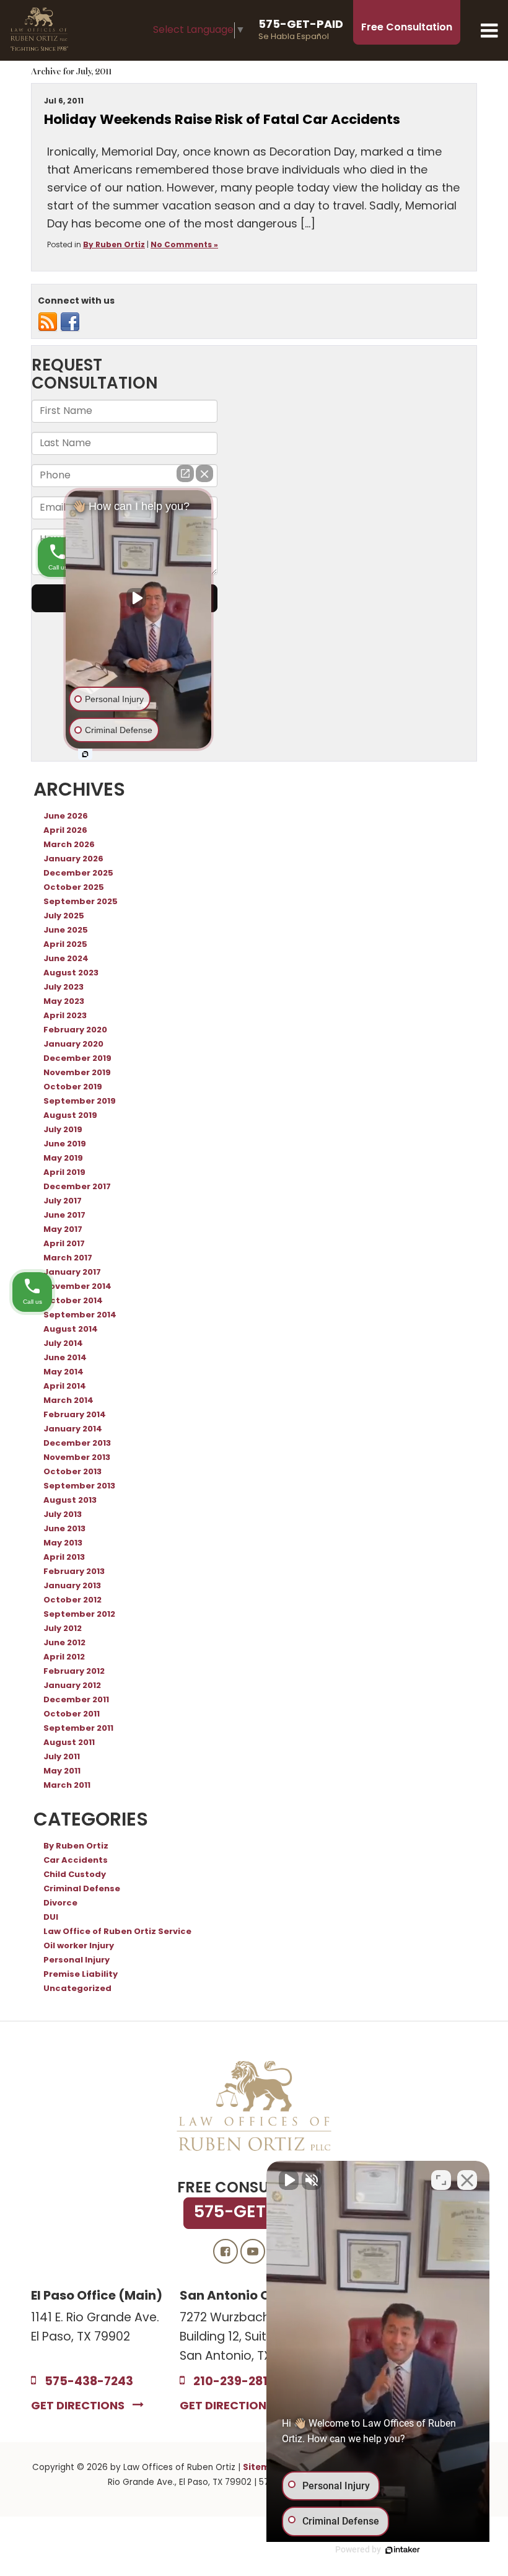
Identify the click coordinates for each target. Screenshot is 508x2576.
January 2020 (73, 1045)
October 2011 (72, 1715)
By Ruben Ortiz (114, 245)
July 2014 (63, 1344)
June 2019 (65, 1145)
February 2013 (74, 1572)
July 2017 (63, 1202)
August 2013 (70, 1501)
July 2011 (62, 1757)
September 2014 (80, 1316)
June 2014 (65, 1358)
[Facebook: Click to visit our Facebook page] (226, 2252)
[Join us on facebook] (70, 323)
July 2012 (63, 1629)
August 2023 (71, 974)
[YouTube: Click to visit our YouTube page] (253, 2252)
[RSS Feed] (48, 323)
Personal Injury (77, 1961)
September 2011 (78, 1729)
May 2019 (63, 1159)
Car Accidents (76, 1861)
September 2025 (81, 902)
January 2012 (72, 1686)
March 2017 (68, 1259)
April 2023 (65, 1016)
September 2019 (80, 1102)
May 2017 (63, 1230)
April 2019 (64, 1173)
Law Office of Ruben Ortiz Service (117, 1932)
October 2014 (73, 1301)
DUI (51, 1918)
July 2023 (63, 988)
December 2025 (78, 874)
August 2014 (71, 1330)
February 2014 (75, 1415)
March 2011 (67, 1786)
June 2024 (66, 959)
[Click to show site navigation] (489, 30)
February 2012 (74, 1672)
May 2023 (64, 1002)
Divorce (60, 1904)
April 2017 (64, 1244)
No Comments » (184, 245)
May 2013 (63, 1544)
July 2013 (63, 1515)
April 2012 (64, 1658)
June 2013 (64, 1529)
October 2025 (74, 888)
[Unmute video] (289, 2180)
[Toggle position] (441, 2180)
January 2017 (72, 1273)
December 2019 (77, 1059)
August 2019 (70, 1116)
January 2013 (72, 1586)
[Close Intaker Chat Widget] (467, 2180)
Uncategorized (77, 1989)
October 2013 (72, 1472)
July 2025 (64, 917)
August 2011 (69, 1743)
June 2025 (66, 931)
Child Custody (75, 1875)
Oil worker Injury (79, 1946)
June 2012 (64, 1643)
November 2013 (77, 1458)
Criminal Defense (82, 1889)
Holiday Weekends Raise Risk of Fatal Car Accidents (222, 121)
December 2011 (76, 1700)
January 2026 (73, 859)
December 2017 (77, 1187)
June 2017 (64, 1216)
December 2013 (77, 1444)
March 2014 (68, 1401)
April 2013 (64, 1558)
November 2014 (77, 1287)
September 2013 (79, 1487)
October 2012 (72, 1601)
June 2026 (66, 817)
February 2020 (75, 1031)
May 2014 (63, 1373)
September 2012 (79, 1615)
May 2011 (62, 1772)
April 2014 (65, 1387)
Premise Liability (81, 1975)
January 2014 (73, 1430)
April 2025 (65, 945)
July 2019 (63, 1130)
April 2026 (65, 831)
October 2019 (73, 1088)
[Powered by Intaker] (403, 2550)
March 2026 (69, 845)
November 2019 (77, 1073)
